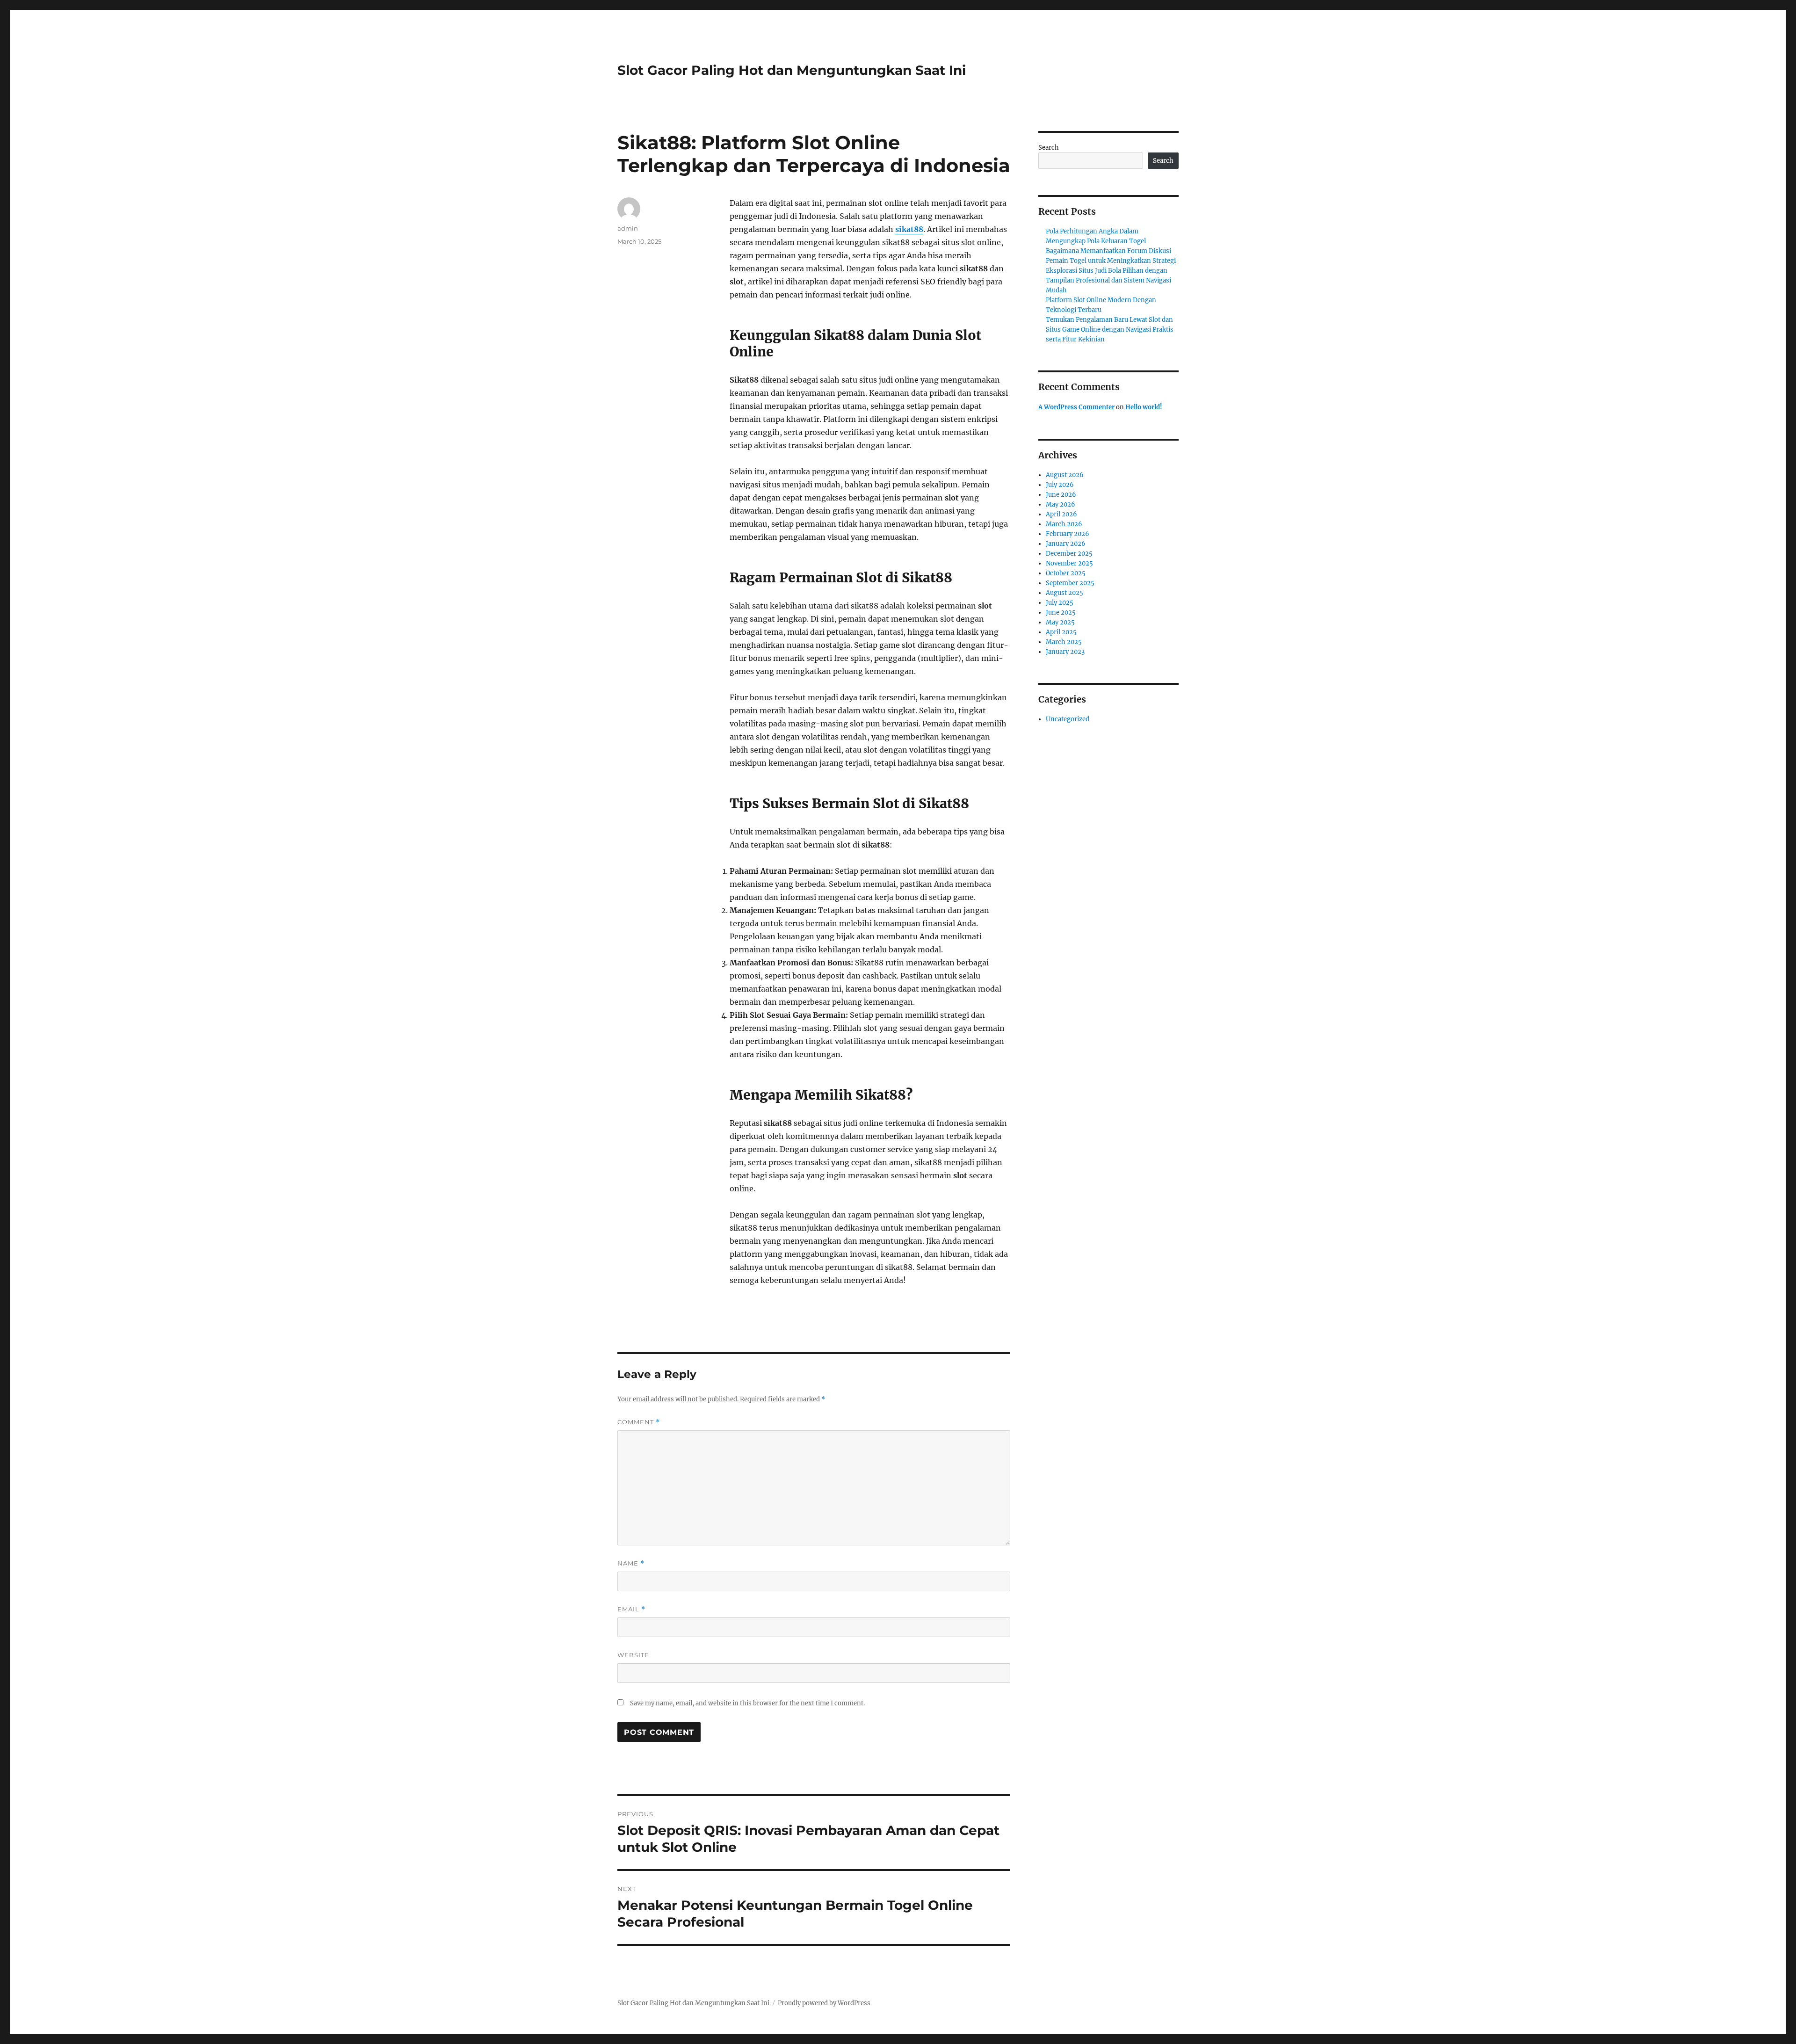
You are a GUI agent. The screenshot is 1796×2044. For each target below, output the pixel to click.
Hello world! (1144, 407)
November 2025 (1069, 563)
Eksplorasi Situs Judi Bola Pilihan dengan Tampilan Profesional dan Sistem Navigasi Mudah (1108, 280)
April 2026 (1061, 514)
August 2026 (1065, 475)
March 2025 (1064, 642)
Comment (639, 1422)
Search (1049, 148)
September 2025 (1070, 583)
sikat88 (909, 229)
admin (628, 228)
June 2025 (1061, 612)
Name (631, 1563)
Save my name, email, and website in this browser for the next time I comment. (747, 1703)
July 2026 (1060, 485)
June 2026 (1061, 495)
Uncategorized (1068, 719)
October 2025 (1066, 573)
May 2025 (1060, 622)
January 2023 (1065, 652)
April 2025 (1061, 632)
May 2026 (1061, 504)
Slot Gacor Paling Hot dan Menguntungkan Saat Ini (792, 70)
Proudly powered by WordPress (824, 2003)
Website (633, 1655)
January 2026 (1066, 544)
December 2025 (1069, 554)
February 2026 (1068, 534)
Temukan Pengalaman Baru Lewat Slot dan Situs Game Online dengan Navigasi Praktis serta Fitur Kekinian (1110, 330)
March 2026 (1064, 524)
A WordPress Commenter (1076, 407)
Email (631, 1609)
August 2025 (1065, 593)
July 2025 (1060, 603)
